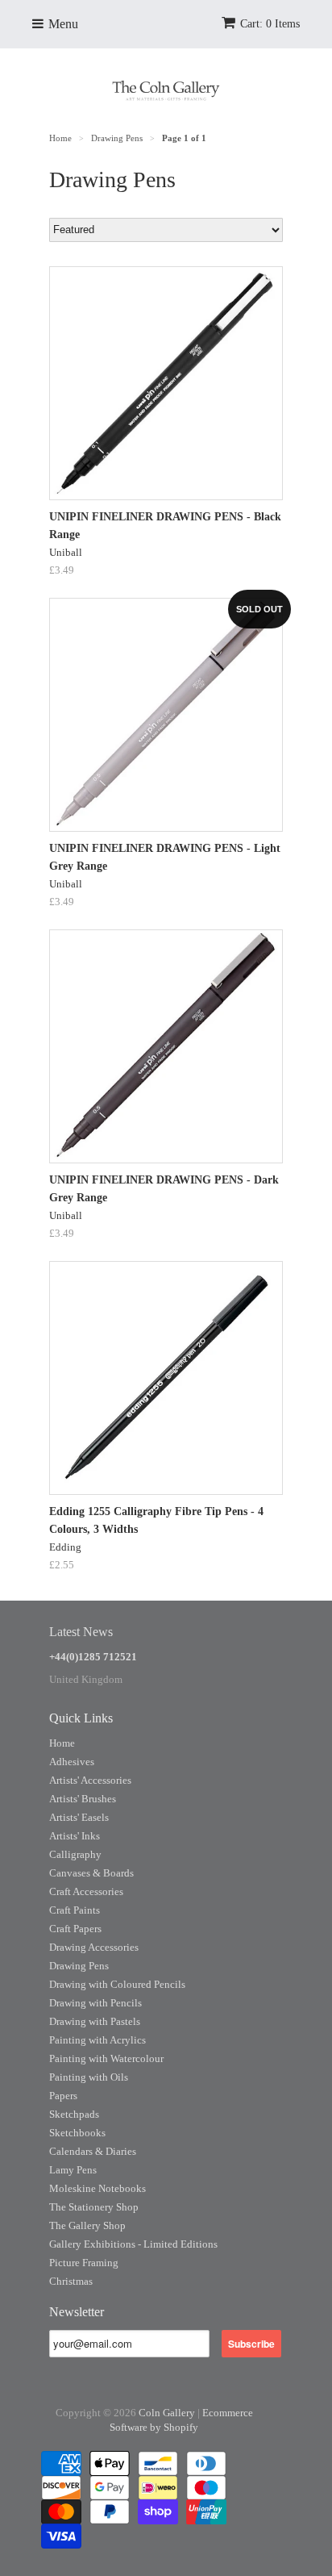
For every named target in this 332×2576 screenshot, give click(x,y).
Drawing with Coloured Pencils (117, 1984)
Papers (63, 2096)
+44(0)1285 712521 (93, 1657)
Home (62, 1743)
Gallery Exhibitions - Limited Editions (133, 2244)
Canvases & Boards (91, 1873)
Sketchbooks (77, 2133)
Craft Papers (75, 1929)
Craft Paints (75, 1910)
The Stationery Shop (94, 2207)
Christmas (71, 2281)
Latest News (81, 1632)
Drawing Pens (79, 1966)
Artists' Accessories (90, 1780)
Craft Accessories (86, 1891)
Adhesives (72, 1762)
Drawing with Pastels (95, 2021)
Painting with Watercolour (106, 2058)
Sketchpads (74, 2114)
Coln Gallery (167, 2413)
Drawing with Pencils (95, 2003)
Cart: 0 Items (270, 24)
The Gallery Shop (87, 2225)
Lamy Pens (73, 2170)
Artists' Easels (79, 1817)
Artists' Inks (75, 1836)
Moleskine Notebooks (98, 2188)
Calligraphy (75, 1854)
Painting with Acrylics (98, 2040)
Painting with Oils (89, 2077)
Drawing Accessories (94, 1947)
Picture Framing (84, 2263)
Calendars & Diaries (93, 2151)
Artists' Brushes (83, 1799)
